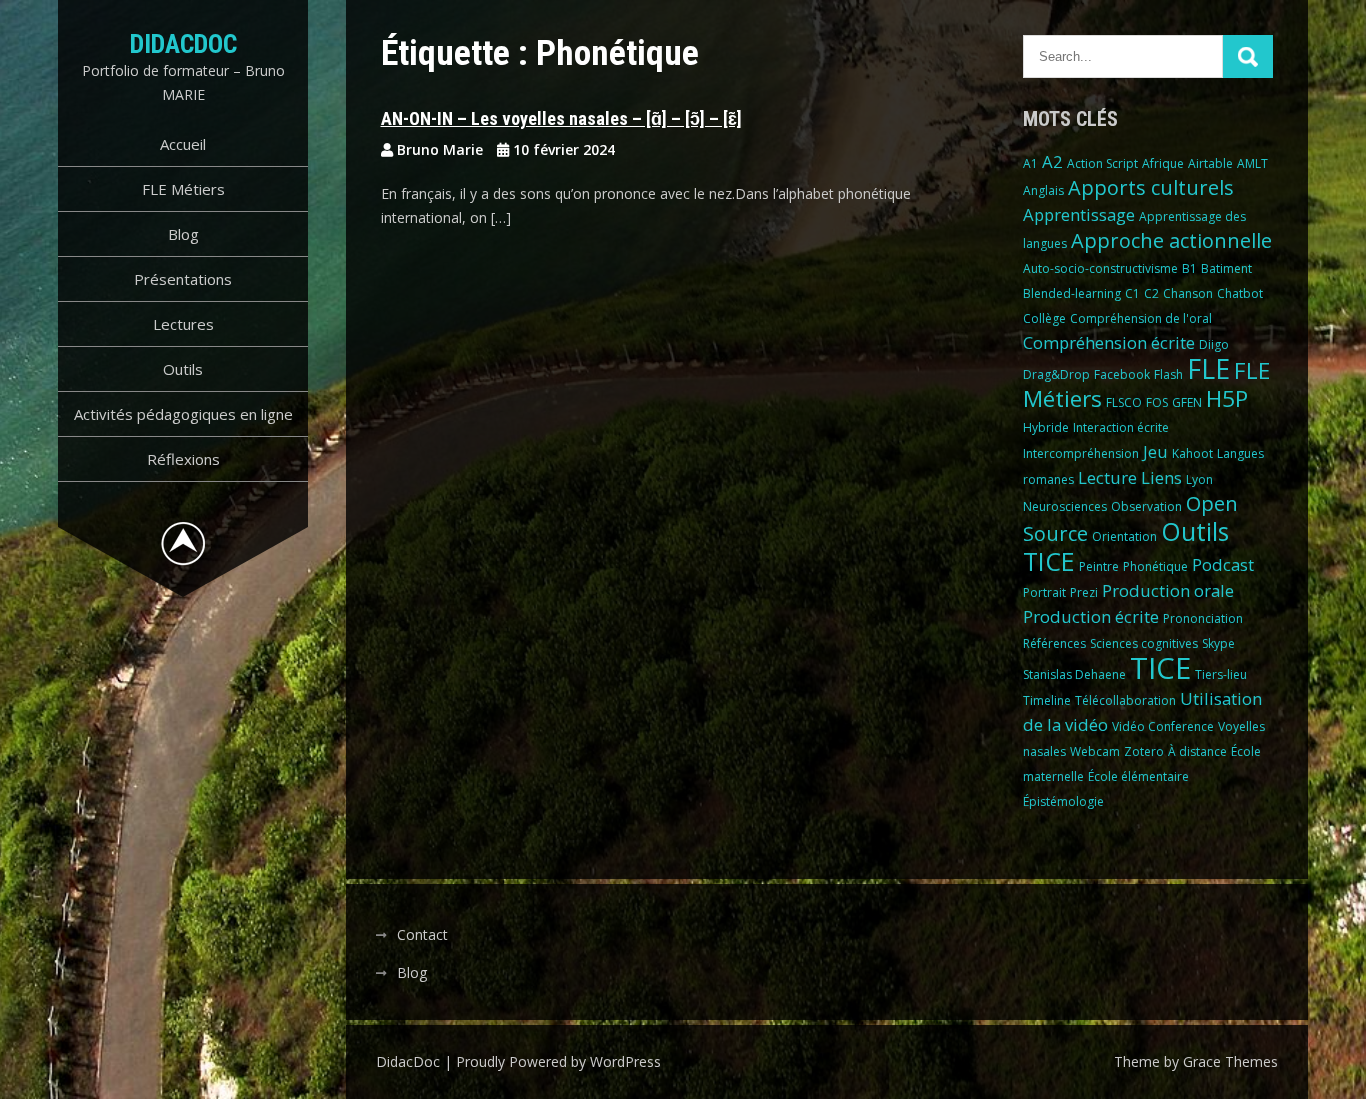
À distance (1197, 751)
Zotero (1144, 751)
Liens (1161, 477)
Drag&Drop (1056, 374)
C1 (1132, 293)
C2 (1151, 293)
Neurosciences (1065, 506)
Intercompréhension (1081, 453)
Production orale (1168, 590)
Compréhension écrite (1109, 342)
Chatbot (1240, 293)
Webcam (1095, 751)
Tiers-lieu (1221, 674)
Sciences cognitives (1144, 643)
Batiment (1226, 268)
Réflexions (183, 459)
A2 (1052, 161)
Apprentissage (1079, 214)
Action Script (1102, 163)
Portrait (1044, 592)
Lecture (1107, 477)
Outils (183, 369)
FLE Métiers (183, 189)
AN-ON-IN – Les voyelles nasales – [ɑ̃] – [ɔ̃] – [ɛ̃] (561, 118)
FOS (1157, 402)
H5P (1227, 398)
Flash (1168, 374)
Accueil (183, 144)
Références (1054, 643)
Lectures (183, 324)
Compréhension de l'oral (1141, 318)
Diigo (1214, 344)
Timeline (1047, 700)
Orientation (1124, 536)
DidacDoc (183, 44)
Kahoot (1192, 453)
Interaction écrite (1121, 427)
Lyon (1199, 479)
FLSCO (1124, 402)
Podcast (1223, 564)
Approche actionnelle (1171, 240)
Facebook (1122, 374)
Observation (1146, 506)
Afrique (1163, 163)
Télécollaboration (1125, 700)
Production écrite (1091, 616)
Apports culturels (1151, 187)
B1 (1189, 268)
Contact (422, 934)
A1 (1030, 163)
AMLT (1252, 163)
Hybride (1046, 427)
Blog (183, 234)
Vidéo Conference (1163, 726)
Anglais (1043, 190)
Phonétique (1155, 566)
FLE (1208, 369)
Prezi (1084, 592)
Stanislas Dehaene (1074, 674)
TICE (1160, 668)
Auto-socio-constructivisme (1100, 268)
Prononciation (1203, 618)
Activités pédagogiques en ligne (183, 414)
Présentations (183, 279)
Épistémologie (1063, 801)
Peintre (1099, 566)
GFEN (1187, 402)
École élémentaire (1138, 776)
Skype (1218, 643)
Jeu (1155, 451)
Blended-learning (1072, 293)
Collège (1044, 318)
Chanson (1188, 293)
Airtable (1210, 163)
